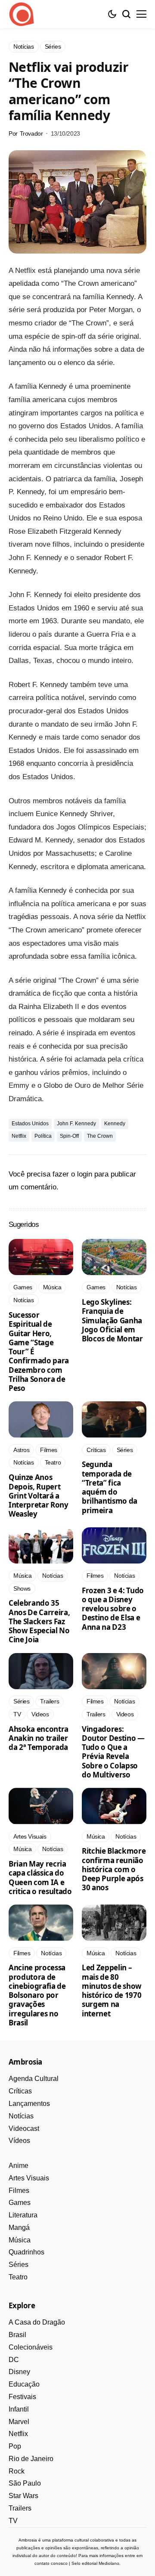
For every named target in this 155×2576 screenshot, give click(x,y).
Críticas (20, 2091)
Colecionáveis (31, 2347)
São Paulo (25, 2483)
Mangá (19, 2228)
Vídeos (19, 2141)
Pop (15, 2446)
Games (20, 2203)
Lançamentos (29, 2104)
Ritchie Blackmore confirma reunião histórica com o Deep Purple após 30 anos (114, 1869)
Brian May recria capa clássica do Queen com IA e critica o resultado (40, 1878)
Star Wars (23, 2496)
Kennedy (115, 1124)
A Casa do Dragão (37, 2322)
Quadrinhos (26, 2252)
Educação (24, 2384)
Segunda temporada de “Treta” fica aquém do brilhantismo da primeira (110, 1487)
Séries (19, 2265)
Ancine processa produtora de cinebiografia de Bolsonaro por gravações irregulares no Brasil (37, 1995)
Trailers (20, 2508)
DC (14, 2360)
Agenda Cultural (34, 2079)
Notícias (21, 2116)
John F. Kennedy (76, 1124)
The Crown (100, 1136)
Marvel (19, 2422)
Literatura (23, 2215)
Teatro (18, 2277)
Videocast (24, 2129)
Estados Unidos (30, 1124)
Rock (17, 2471)
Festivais (22, 2397)
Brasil (17, 2335)
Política (43, 1136)
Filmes (19, 2191)
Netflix (19, 1136)
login (85, 1174)
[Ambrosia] (22, 14)
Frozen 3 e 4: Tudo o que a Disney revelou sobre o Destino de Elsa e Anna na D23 (113, 1609)
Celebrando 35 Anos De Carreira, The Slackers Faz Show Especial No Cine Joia (39, 1621)
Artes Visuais (29, 2178)
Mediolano (109, 2563)
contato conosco (51, 2563)
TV (13, 2521)
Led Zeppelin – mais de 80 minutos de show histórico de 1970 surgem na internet (112, 1990)
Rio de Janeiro (31, 2459)
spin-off (69, 1136)
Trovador (31, 133)
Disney (19, 2372)
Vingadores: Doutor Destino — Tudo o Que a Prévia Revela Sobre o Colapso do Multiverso (113, 1752)
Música (20, 2240)
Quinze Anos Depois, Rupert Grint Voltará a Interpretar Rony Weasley (39, 1495)
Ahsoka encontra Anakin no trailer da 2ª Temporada (39, 1738)
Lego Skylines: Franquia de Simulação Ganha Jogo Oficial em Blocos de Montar (112, 1320)
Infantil (19, 2409)
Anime (19, 2166)
